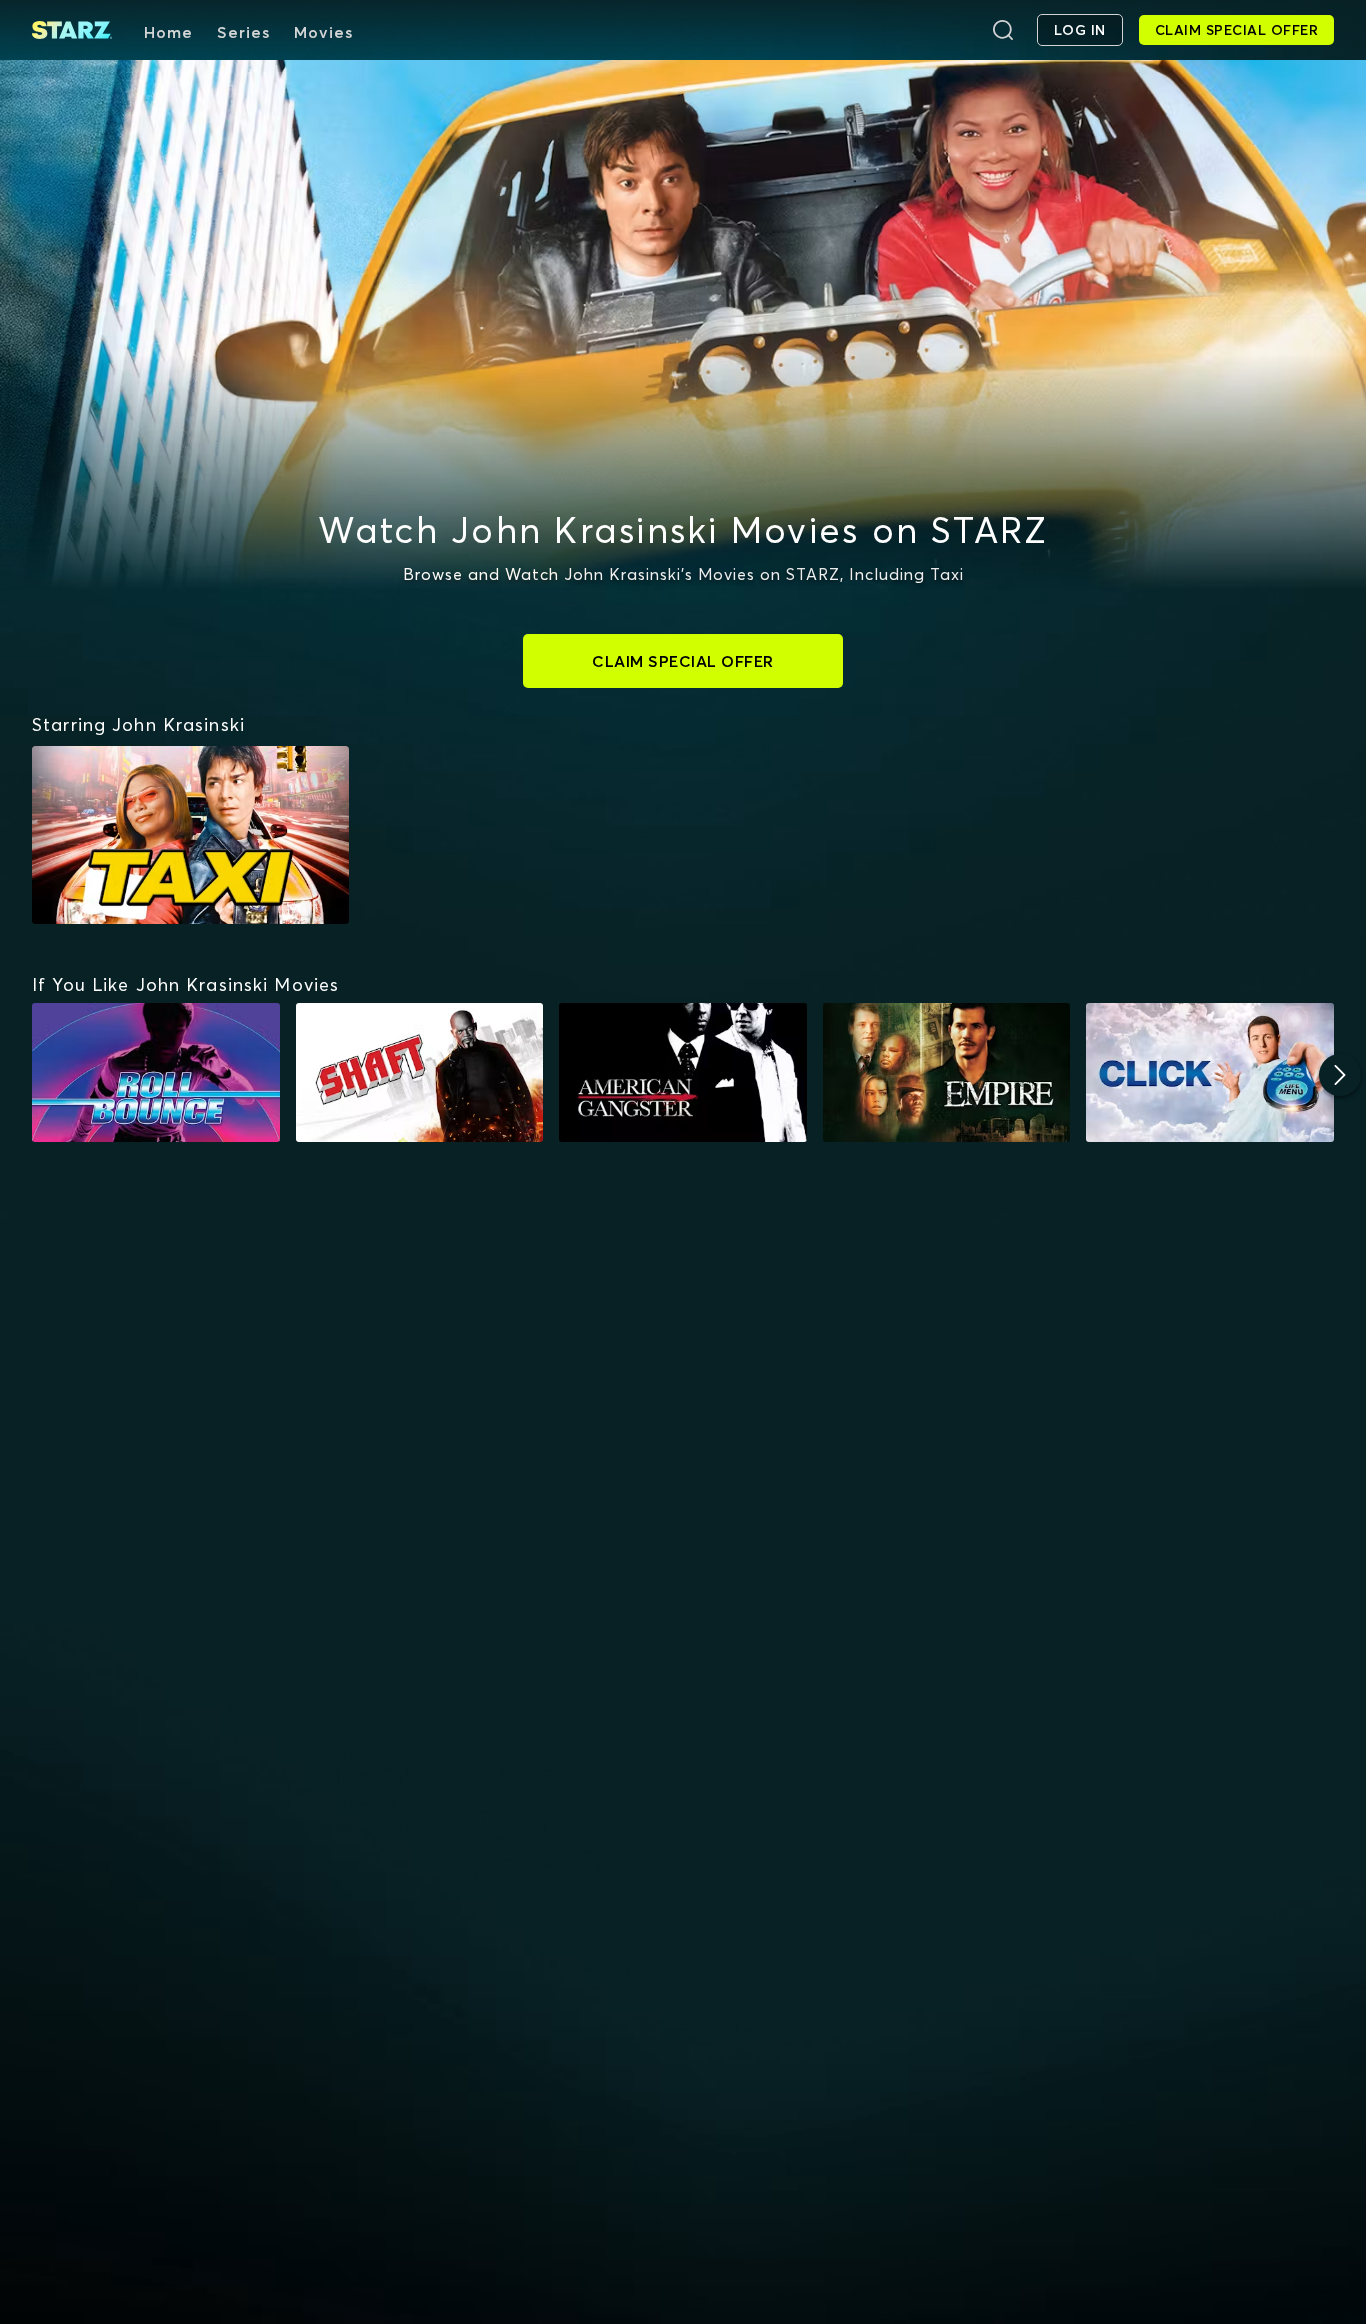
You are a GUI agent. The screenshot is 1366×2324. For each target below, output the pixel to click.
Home (168, 32)
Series (243, 32)
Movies (323, 32)
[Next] (1340, 1075)
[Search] (1003, 30)
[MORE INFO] (156, 1072)
